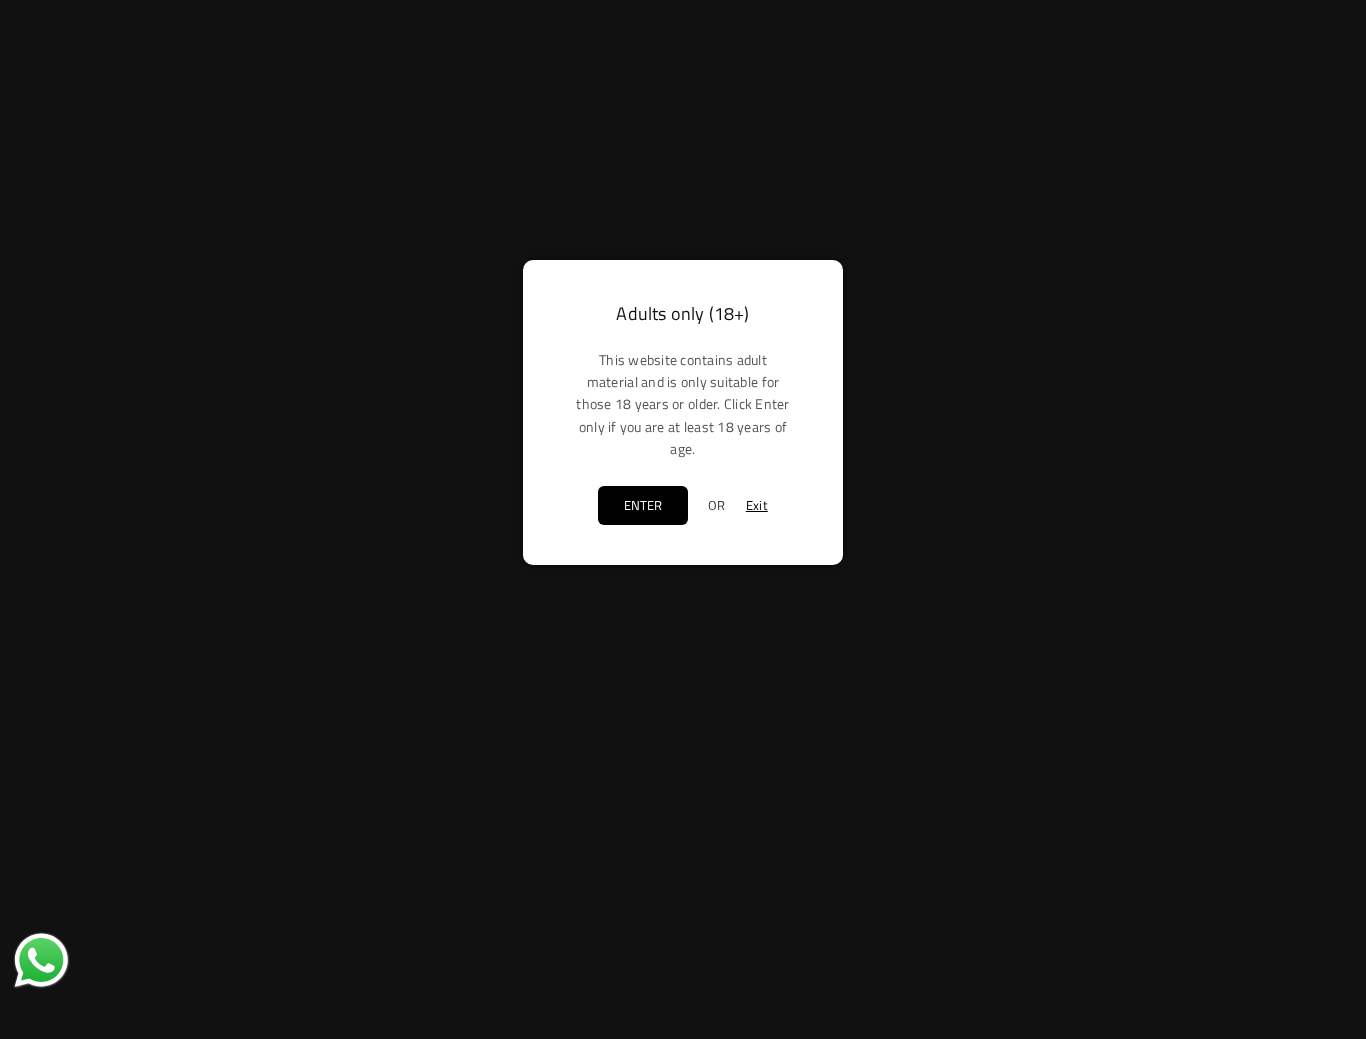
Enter (643, 505)
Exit (757, 505)
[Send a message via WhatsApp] (41, 960)
